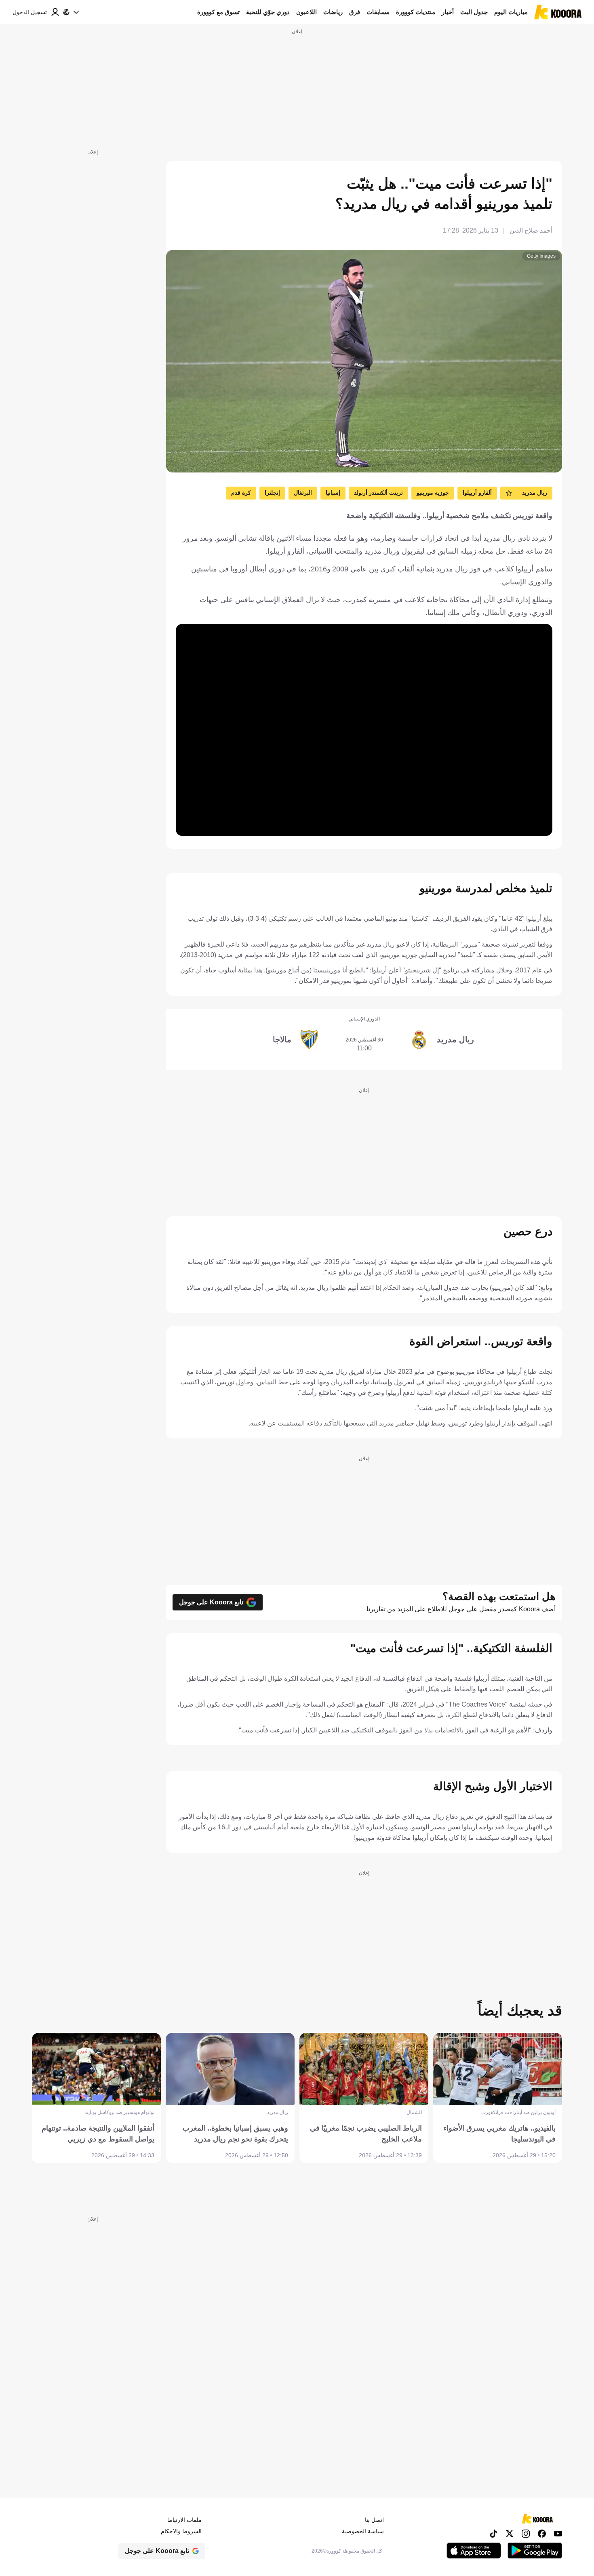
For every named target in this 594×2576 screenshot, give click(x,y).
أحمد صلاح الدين (531, 230)
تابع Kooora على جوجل (211, 1602)
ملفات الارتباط (184, 2520)
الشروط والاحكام (181, 2531)
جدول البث (474, 12)
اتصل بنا (374, 2520)
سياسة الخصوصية (363, 2531)
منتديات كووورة (416, 12)
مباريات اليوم (511, 12)
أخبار (448, 12)
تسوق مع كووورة (218, 12)
